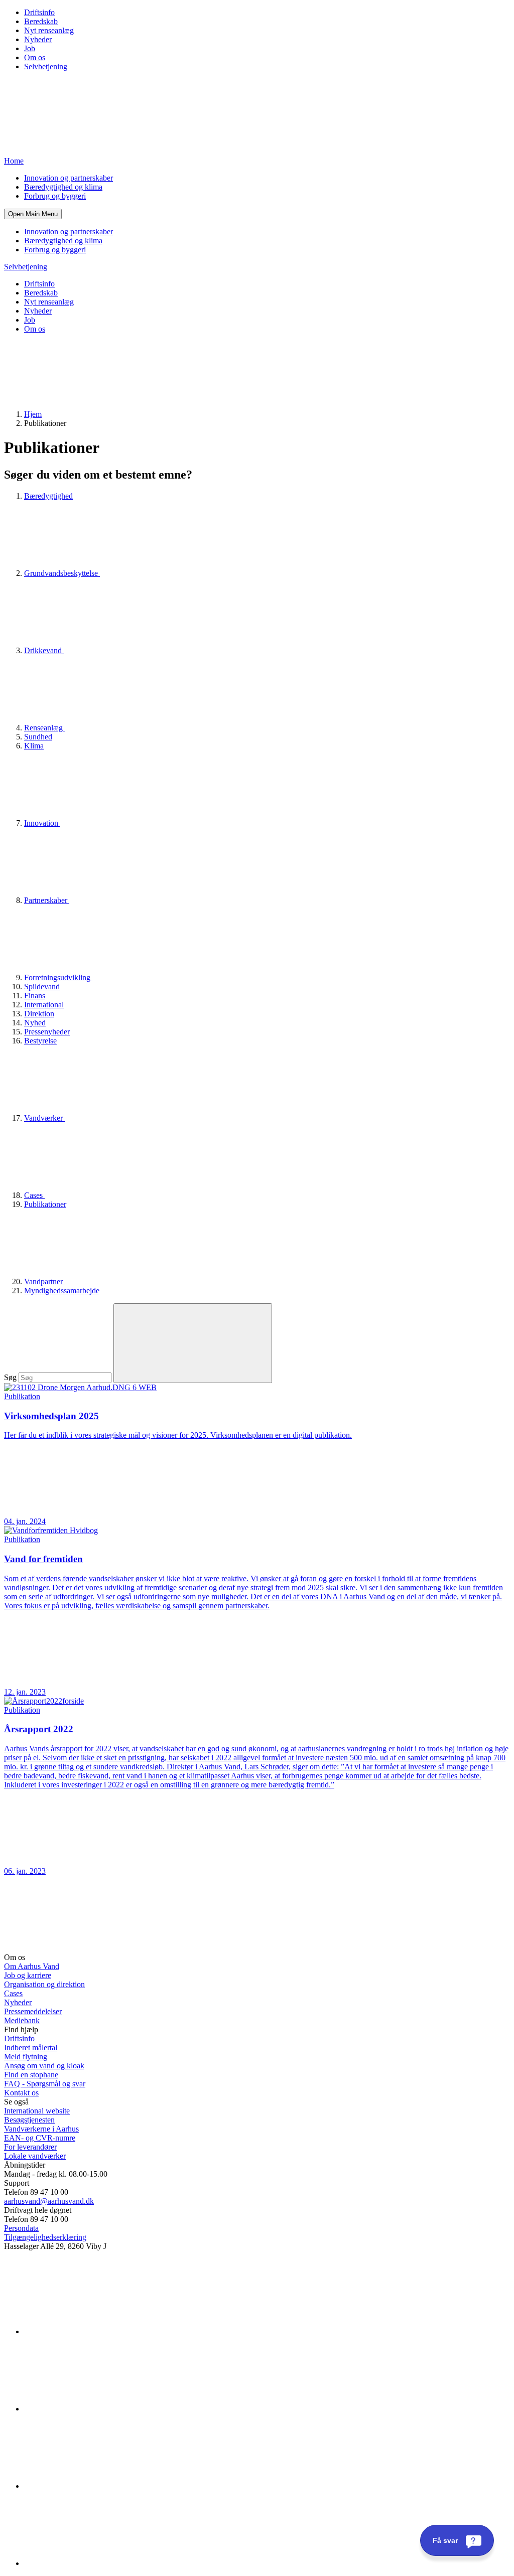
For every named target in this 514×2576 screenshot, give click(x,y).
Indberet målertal (31, 2048)
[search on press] (193, 1343)
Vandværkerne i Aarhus (41, 2129)
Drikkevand (44, 650)
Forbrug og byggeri (55, 196)
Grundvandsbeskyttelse (62, 573)
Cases (34, 1195)
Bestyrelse (40, 1041)
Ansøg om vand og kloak (44, 2066)
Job (30, 48)
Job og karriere (28, 1975)
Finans (35, 996)
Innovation (42, 823)
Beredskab (41, 21)
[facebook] (99, 2409)
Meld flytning (26, 2057)
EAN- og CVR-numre (40, 2138)
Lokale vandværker (35, 2156)
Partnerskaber (47, 900)
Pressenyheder (47, 1032)
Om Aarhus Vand (32, 1966)
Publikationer (45, 1204)
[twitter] (99, 2486)
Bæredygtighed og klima (63, 187)
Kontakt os (21, 2093)
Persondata (21, 2228)
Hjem (33, 414)
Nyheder (38, 39)
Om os (35, 57)
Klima (34, 746)
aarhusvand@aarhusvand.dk (49, 2201)
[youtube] (99, 2563)
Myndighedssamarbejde (62, 1291)
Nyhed (35, 1023)
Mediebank (22, 2020)
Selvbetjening (46, 66)
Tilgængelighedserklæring (45, 2237)
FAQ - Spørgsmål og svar (45, 2084)
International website (37, 2111)
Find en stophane (31, 2075)
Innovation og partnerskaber (69, 178)
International (44, 1005)
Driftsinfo (39, 12)
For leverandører (30, 2147)
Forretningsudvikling (58, 977)
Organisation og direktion (44, 1984)
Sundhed (38, 737)
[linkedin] (99, 2331)
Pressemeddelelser (33, 2011)
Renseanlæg (44, 728)
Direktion (39, 1014)
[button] (33, 214)
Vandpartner (44, 1281)
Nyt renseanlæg (49, 30)
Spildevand (42, 987)
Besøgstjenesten (29, 2120)
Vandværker (44, 1118)
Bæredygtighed (48, 496)
